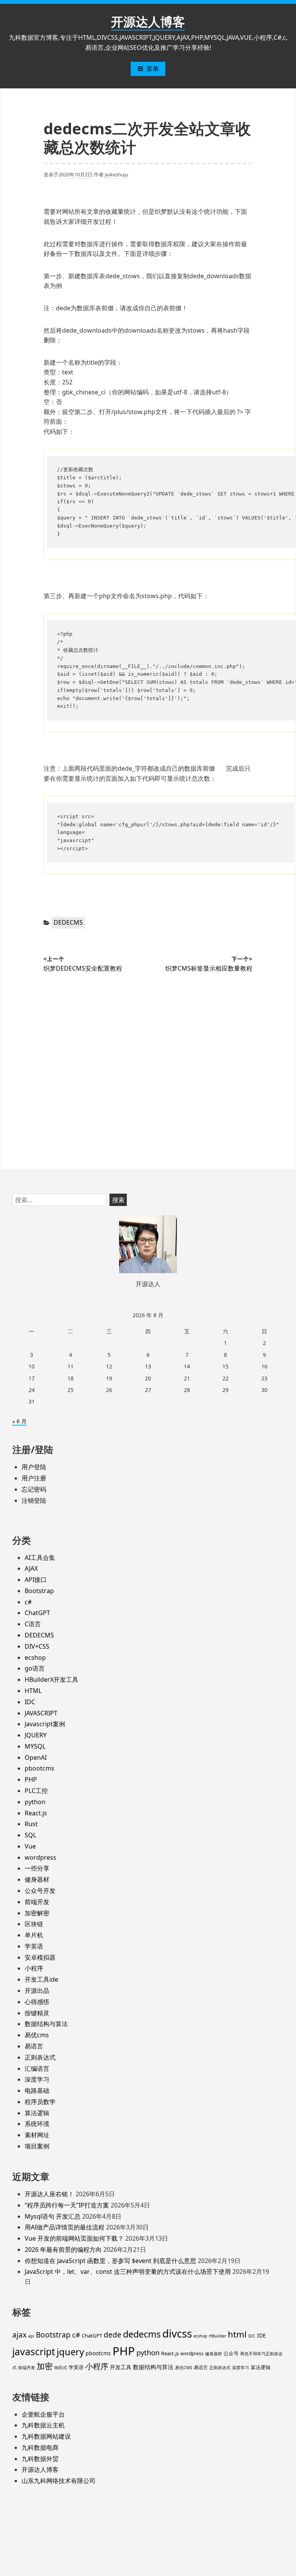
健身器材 (37, 1879)
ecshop (35, 1658)
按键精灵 (37, 2013)
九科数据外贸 (40, 2459)
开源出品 (37, 1991)
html (237, 2334)
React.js (36, 1813)
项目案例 (37, 2146)
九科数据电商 (40, 2447)
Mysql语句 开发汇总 (53, 2216)
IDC (30, 1702)
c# (28, 1602)
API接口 (36, 1580)
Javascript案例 (45, 1724)
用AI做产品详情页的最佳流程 (65, 2227)
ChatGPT (37, 1613)
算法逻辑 (37, 2113)
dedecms (142, 2334)
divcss (177, 2333)
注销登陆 (34, 1500)
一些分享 (37, 1868)
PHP (31, 1779)
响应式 (61, 2368)
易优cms (37, 2035)
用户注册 (34, 1478)
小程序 (34, 1968)
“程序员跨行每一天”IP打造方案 (67, 2205)
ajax (19, 2335)
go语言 (35, 1668)
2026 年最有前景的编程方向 (63, 2250)
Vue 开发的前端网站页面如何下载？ (74, 2238)
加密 (45, 2366)
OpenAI (36, 1757)
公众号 (231, 2353)
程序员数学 (40, 2102)
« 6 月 (19, 1421)
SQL (30, 1835)
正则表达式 (40, 2057)
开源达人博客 (148, 21)
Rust (31, 1824)
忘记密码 (34, 1489)
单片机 (34, 1935)
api (31, 2336)
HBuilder (218, 2336)
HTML (33, 1691)
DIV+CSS (37, 1646)
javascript (34, 2352)
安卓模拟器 (40, 1957)
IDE (262, 2335)
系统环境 (37, 2124)
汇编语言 (37, 2069)
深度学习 (37, 2079)
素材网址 (37, 2135)
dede (113, 2335)
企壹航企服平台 (43, 2414)
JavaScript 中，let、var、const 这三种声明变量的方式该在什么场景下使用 (128, 2272)
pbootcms (40, 1768)
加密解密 (37, 1913)
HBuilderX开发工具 (51, 1680)
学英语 (34, 1946)
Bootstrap (39, 1591)
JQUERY (36, 1735)
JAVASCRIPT (41, 1713)
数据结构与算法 (46, 2024)
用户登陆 (34, 1467)
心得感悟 (37, 2002)
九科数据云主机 (43, 2425)
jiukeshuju (117, 174)
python (35, 1802)
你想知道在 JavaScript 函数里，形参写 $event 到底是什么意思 (110, 2261)
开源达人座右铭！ (49, 2194)
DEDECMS (68, 922)
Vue (30, 1846)
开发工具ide (41, 1979)
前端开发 (37, 1902)
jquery (70, 2352)
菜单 (153, 69)
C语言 (33, 1624)
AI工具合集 (40, 1558)
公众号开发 (40, 1891)
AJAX (31, 1568)
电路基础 (37, 2091)
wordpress (40, 1857)
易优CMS (184, 2368)
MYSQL (35, 1746)
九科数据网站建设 (46, 2436)
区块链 (34, 1924)
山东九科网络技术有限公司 (59, 2481)
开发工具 (121, 2367)
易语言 (34, 2046)
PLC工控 (36, 1791)
